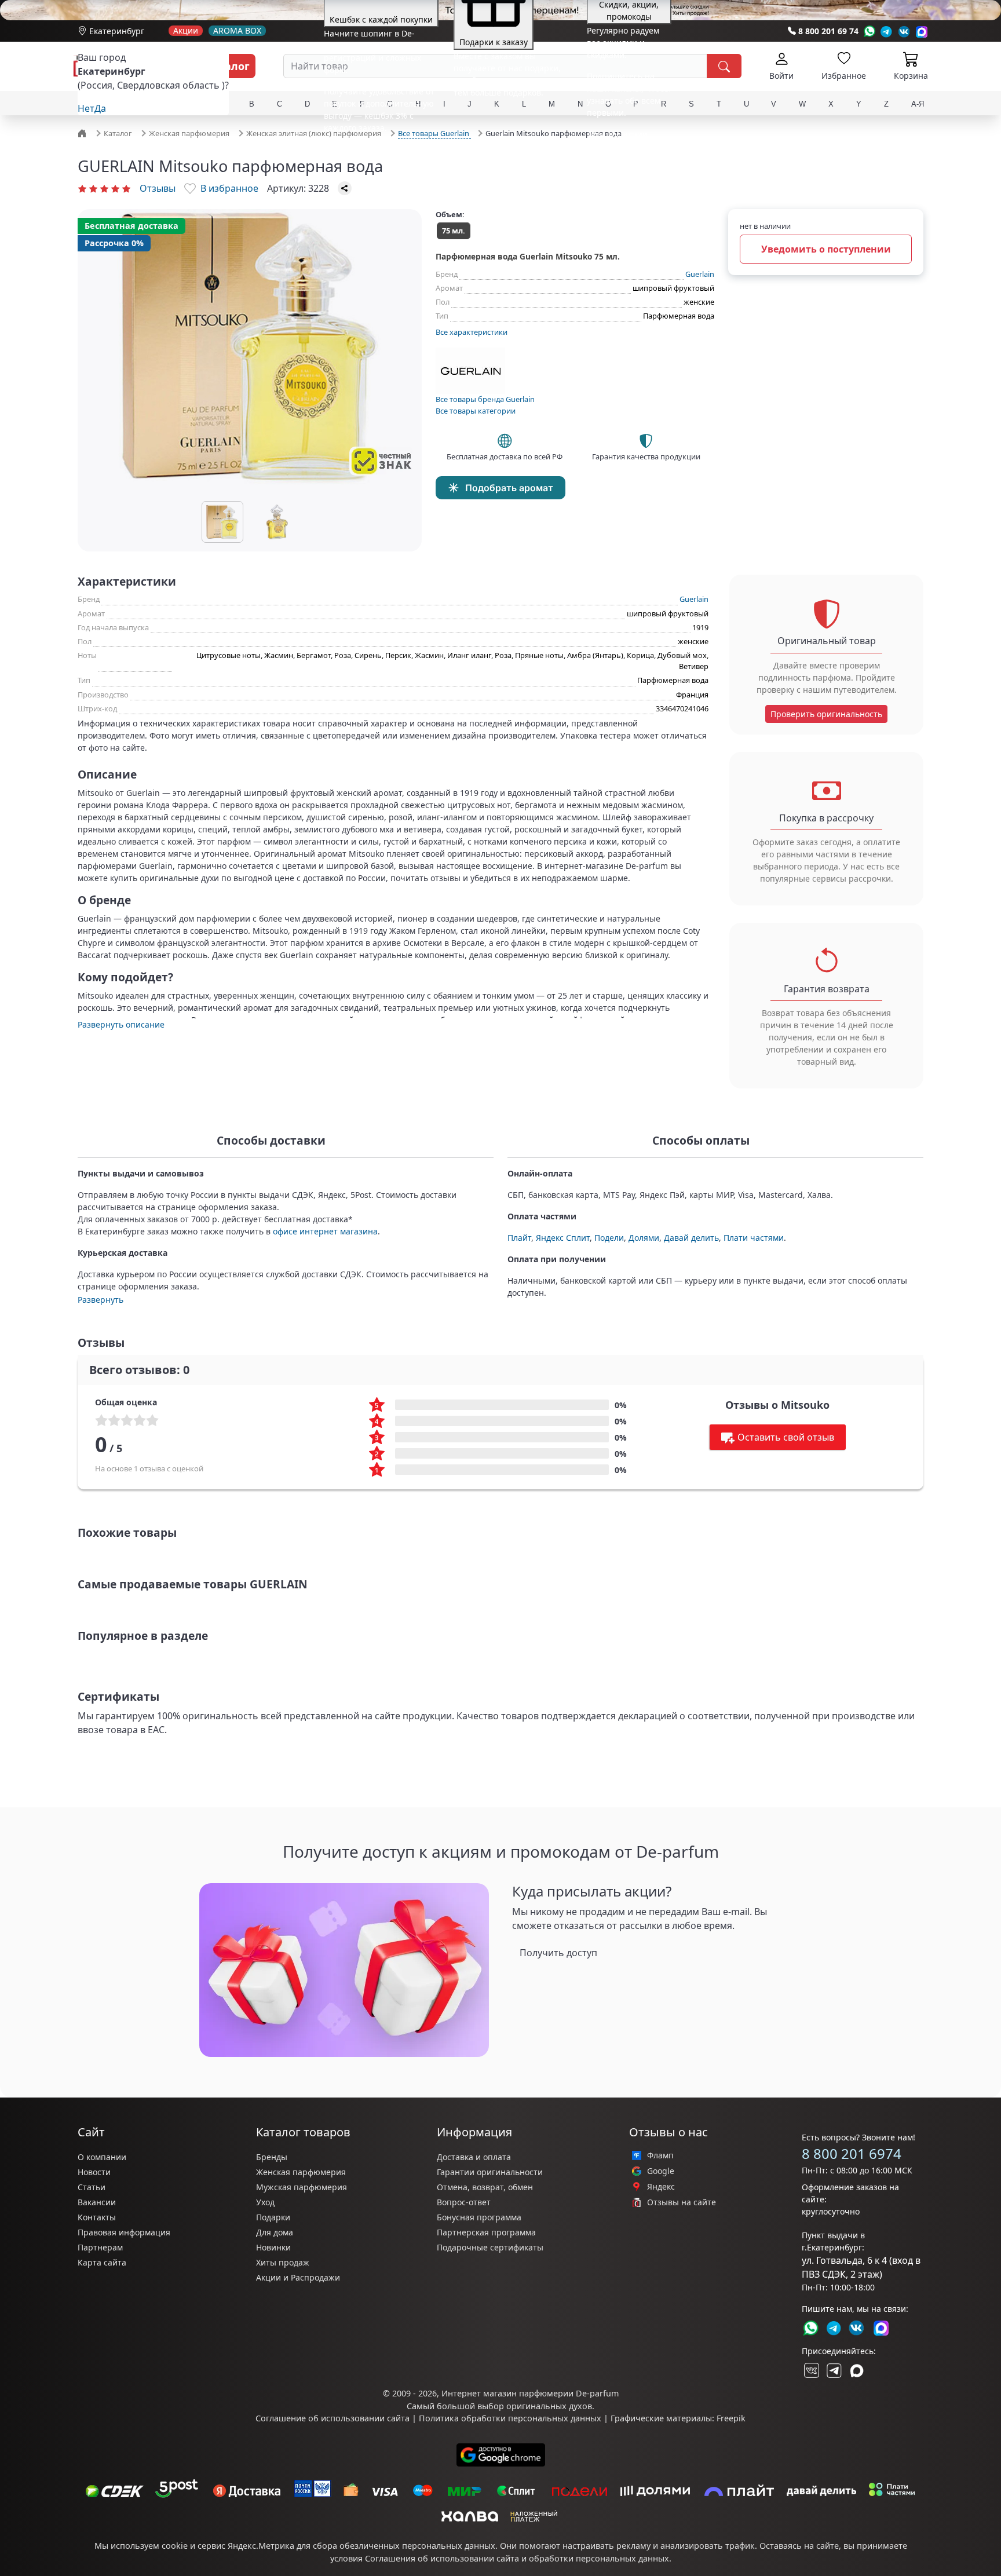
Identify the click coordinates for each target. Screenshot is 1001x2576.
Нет (86, 108)
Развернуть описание (121, 1024)
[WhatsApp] (869, 32)
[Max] (922, 32)
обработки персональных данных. (600, 2558)
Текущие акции (617, 134)
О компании (102, 2157)
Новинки (273, 2247)
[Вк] (904, 32)
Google (661, 2171)
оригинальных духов (549, 2406)
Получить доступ (558, 1953)
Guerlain (700, 274)
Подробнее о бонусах (366, 149)
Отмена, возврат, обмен (485, 2187)
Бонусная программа (479, 2217)
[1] (82, 188)
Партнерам (100, 2247)
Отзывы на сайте (682, 2202)
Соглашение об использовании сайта (333, 2418)
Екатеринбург (117, 31)
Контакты (97, 2217)
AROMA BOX (237, 31)
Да (100, 108)
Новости (94, 2172)
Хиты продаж (283, 2262)
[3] (104, 188)
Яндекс (661, 2187)
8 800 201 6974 (852, 2153)
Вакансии (97, 2202)
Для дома (275, 2232)
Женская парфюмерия (301, 2172)
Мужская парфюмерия (302, 2187)
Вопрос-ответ (464, 2202)
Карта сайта (102, 2262)
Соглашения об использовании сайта (442, 2558)
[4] (115, 188)
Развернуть (101, 1300)
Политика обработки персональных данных (510, 2418)
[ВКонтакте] (810, 2370)
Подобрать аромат (509, 488)
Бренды (272, 2157)
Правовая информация (124, 2232)
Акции (186, 31)
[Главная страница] (83, 133)
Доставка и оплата (474, 2157)
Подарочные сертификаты (490, 2247)
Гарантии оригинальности (490, 2172)
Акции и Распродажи (298, 2277)
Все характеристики (472, 332)
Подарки (273, 2217)
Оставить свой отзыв (786, 1437)
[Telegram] (887, 32)
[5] (126, 188)
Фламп (660, 2155)
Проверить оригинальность (826, 714)
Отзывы (158, 188)
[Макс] (857, 2370)
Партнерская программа (486, 2232)
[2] (93, 188)
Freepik (731, 2418)
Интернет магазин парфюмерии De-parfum (530, 2393)
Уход (265, 2202)
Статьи (92, 2187)
